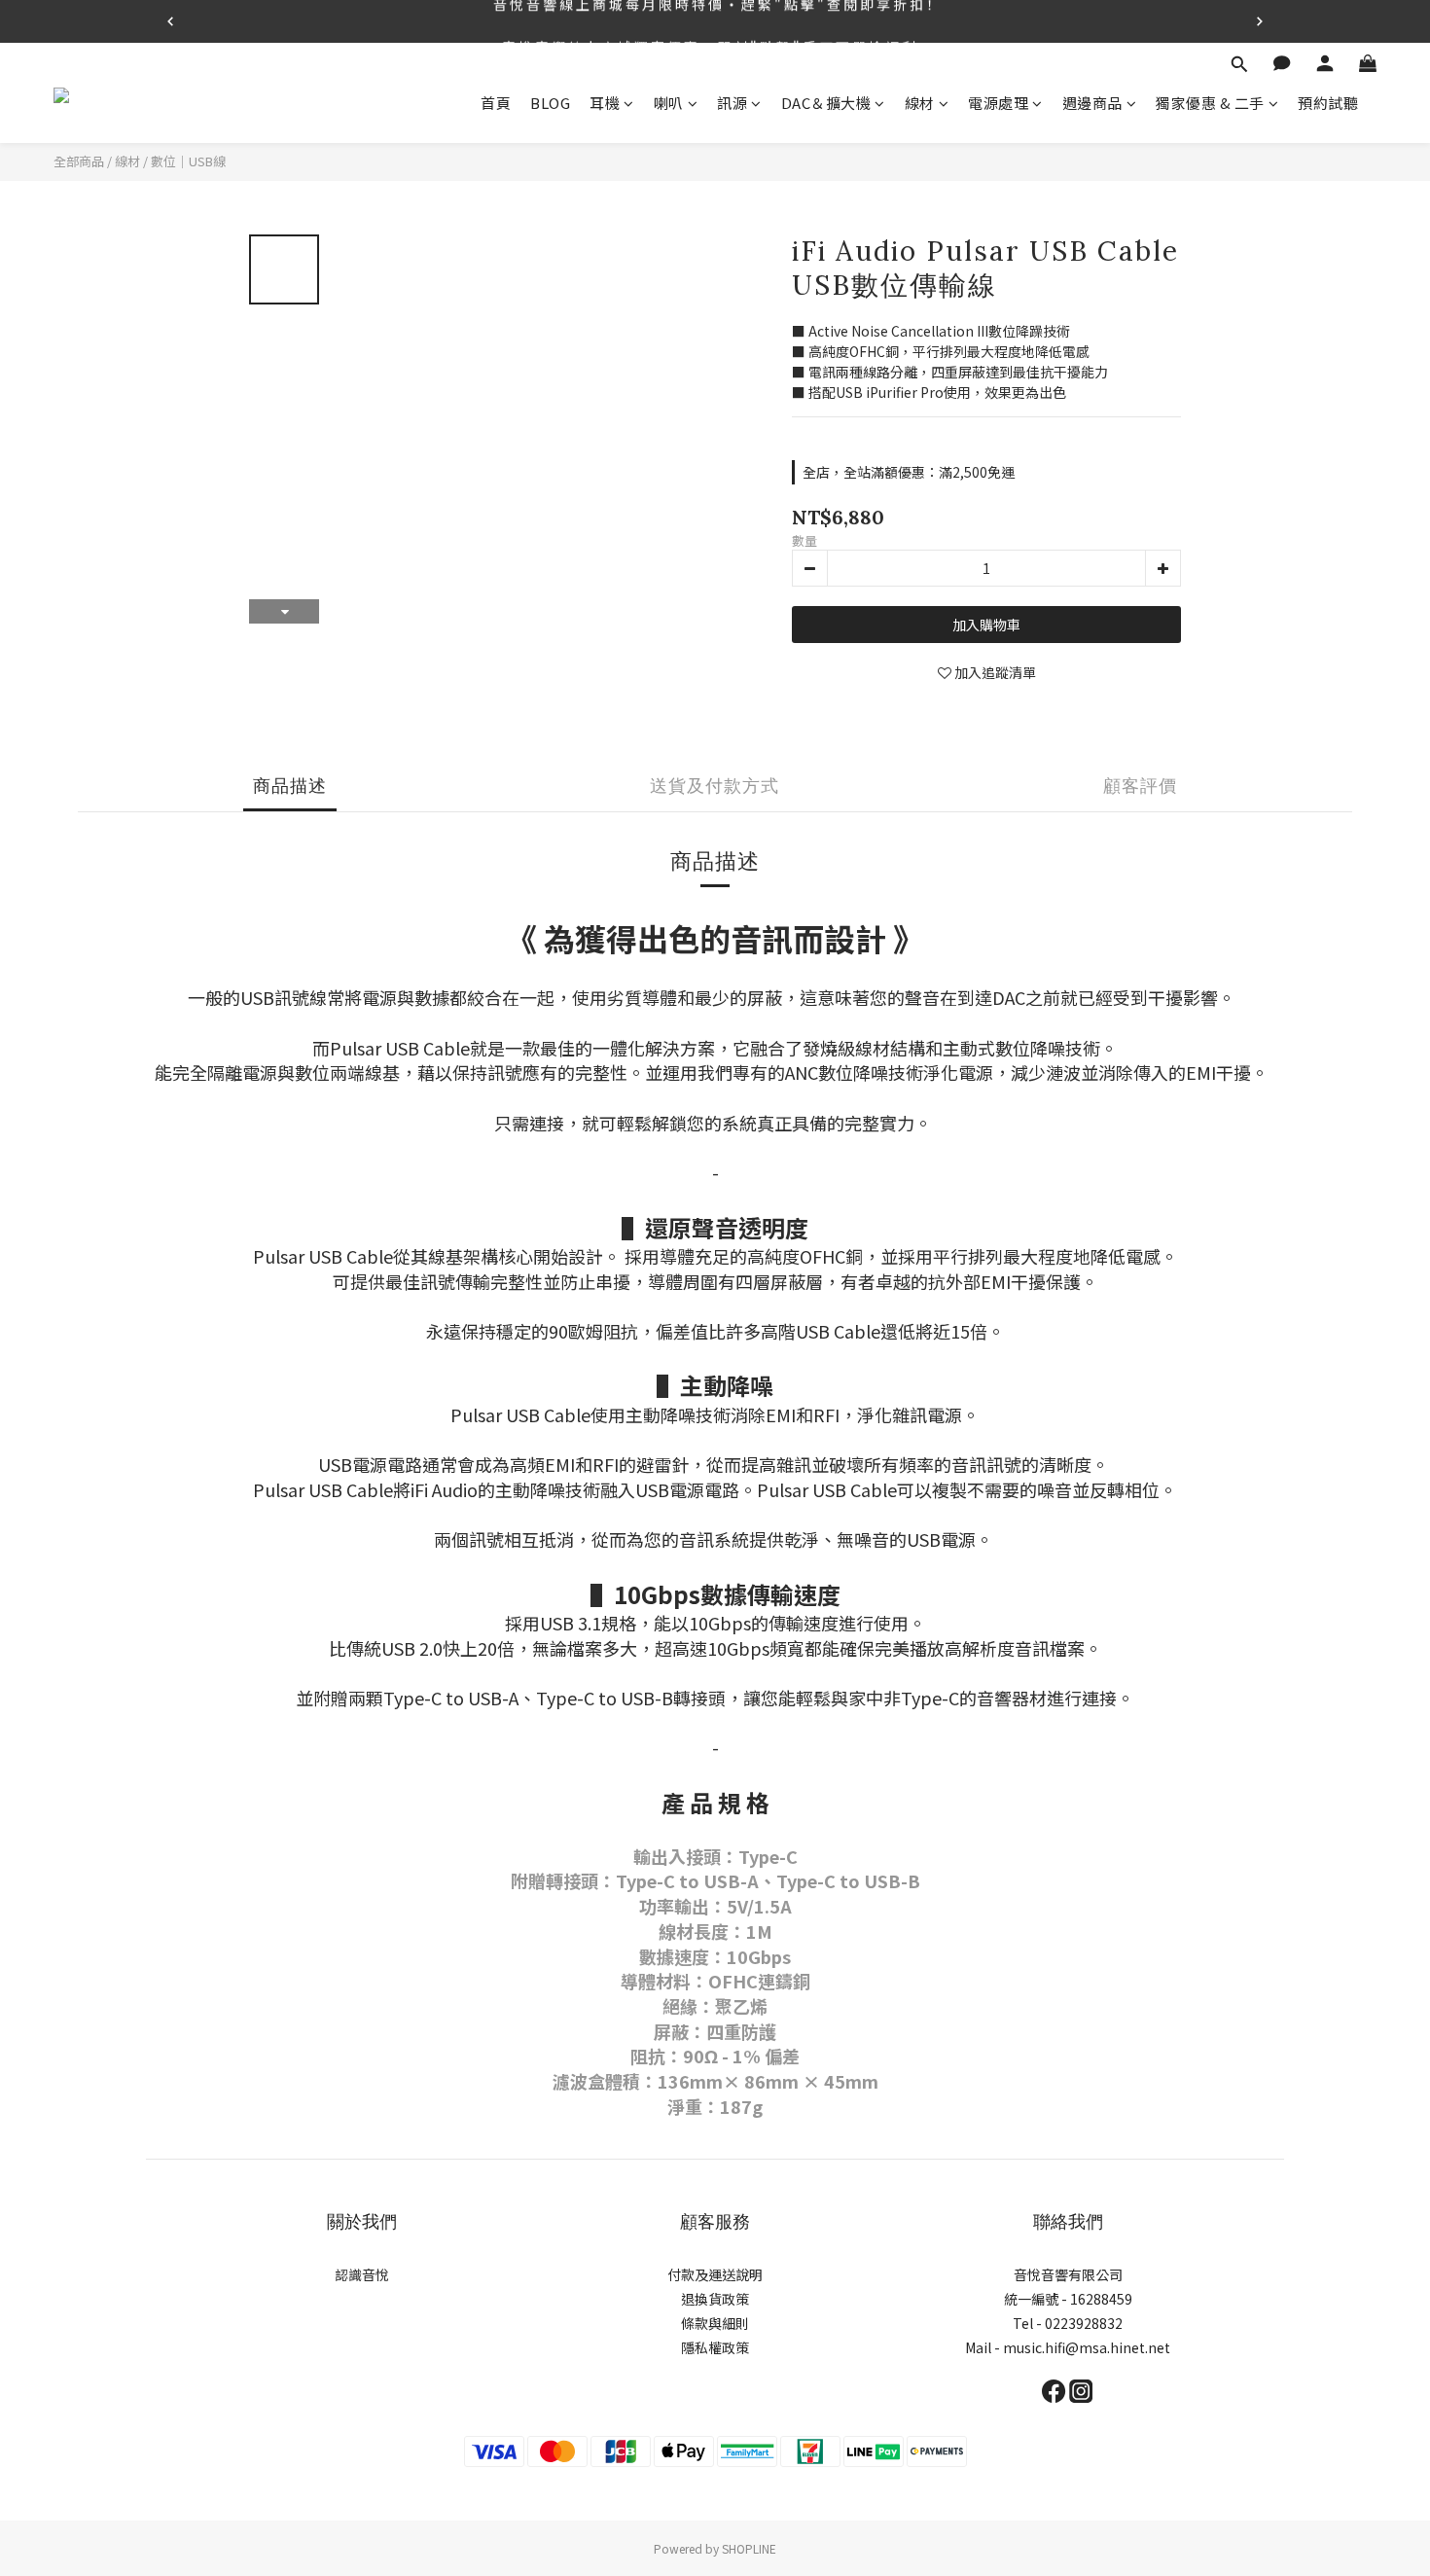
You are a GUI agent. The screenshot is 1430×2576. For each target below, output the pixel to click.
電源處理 (998, 103)
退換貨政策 (715, 2299)
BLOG (550, 103)
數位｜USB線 (188, 161)
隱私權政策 (715, 2347)
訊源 (732, 103)
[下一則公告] (1260, 21)
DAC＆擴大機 (826, 103)
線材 (920, 103)
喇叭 (669, 103)
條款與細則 (715, 2323)
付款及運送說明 (715, 2274)
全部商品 (79, 161)
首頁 (496, 103)
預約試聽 (1328, 103)
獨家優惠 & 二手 (1210, 103)
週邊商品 (1092, 103)
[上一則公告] (170, 21)
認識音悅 (362, 2274)
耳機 (605, 103)
